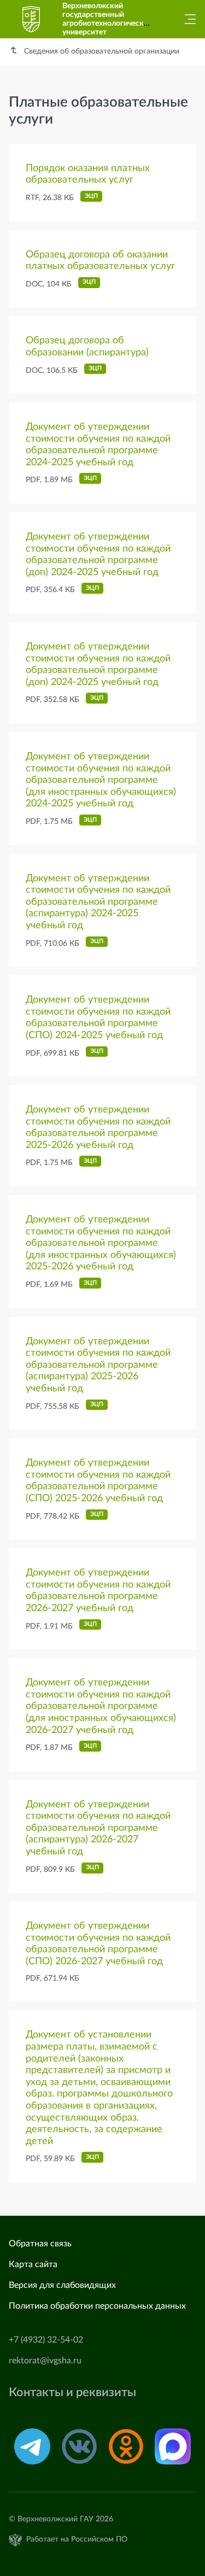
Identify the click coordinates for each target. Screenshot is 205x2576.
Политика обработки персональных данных (97, 2306)
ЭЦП (91, 196)
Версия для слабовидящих (62, 2285)
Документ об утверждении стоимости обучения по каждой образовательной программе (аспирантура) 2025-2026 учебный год (98, 1365)
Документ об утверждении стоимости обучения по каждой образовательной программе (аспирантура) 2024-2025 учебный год (98, 902)
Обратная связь (40, 2244)
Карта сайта (33, 2264)
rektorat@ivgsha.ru (45, 2361)
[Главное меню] (187, 19)
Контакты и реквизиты (72, 2393)
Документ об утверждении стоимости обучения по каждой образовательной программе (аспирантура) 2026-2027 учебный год (98, 1828)
